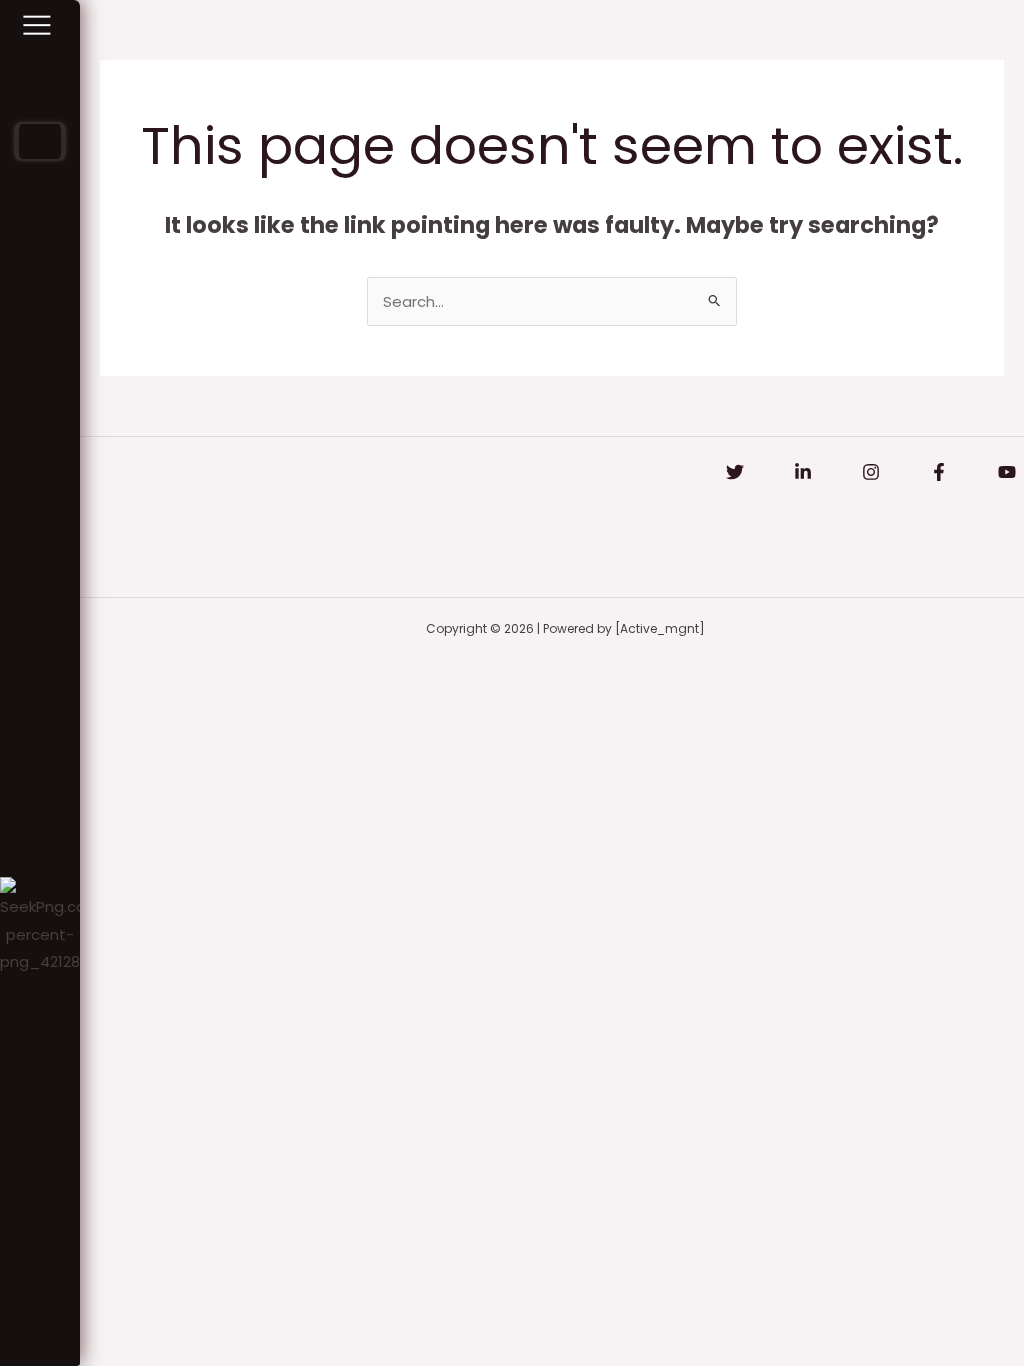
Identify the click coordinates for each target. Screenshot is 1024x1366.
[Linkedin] (803, 472)
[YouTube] (1007, 472)
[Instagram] (871, 472)
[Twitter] (735, 472)
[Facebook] (939, 472)
